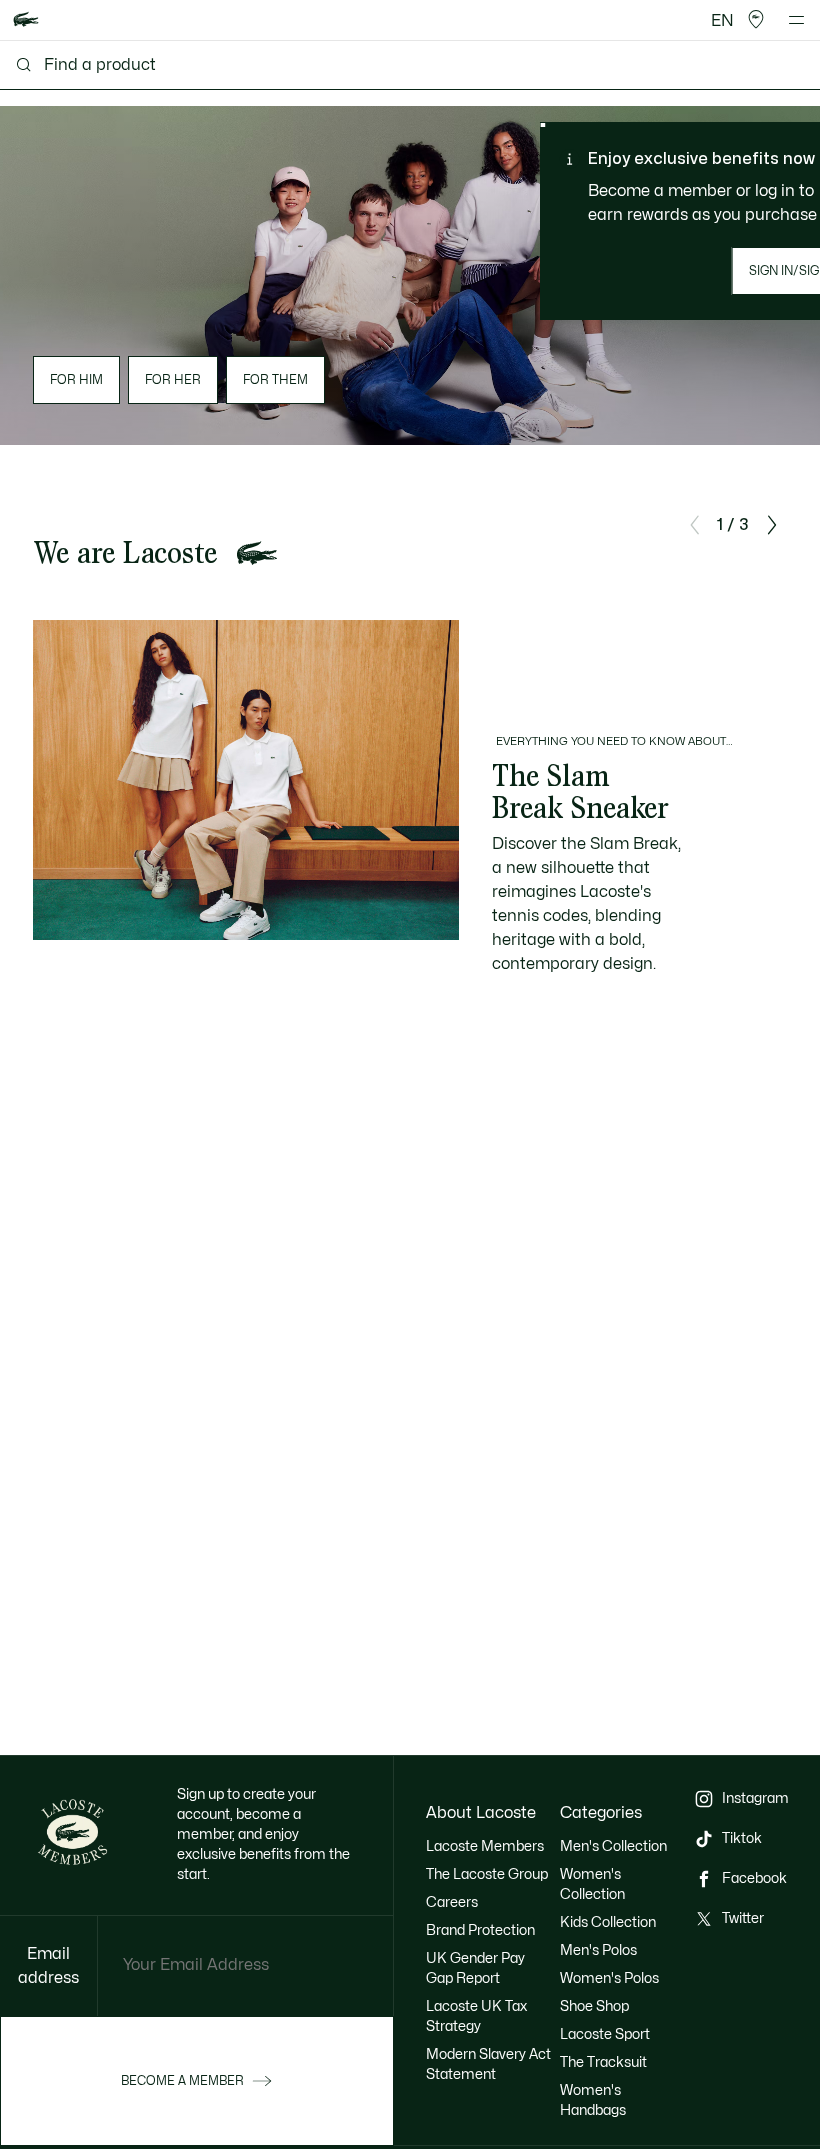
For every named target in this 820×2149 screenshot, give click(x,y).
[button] (756, 20)
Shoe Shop (594, 2006)
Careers (452, 1902)
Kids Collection (608, 1922)
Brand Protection (480, 1930)
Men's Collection (613, 1846)
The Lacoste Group (487, 1874)
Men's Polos (598, 1950)
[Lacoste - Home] (26, 20)
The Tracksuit (603, 2062)
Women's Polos (609, 1978)
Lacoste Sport (605, 2034)
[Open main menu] (796, 20)
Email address (48, 1966)
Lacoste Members (485, 1846)
